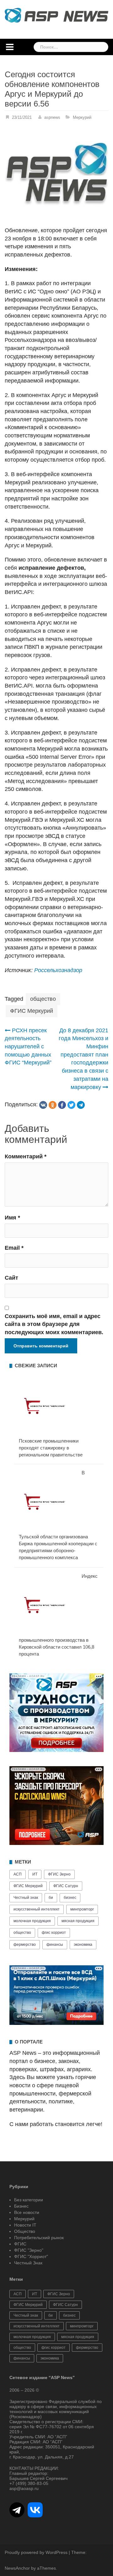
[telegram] (81, 1105)
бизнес (70, 1898)
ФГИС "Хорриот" (31, 2256)
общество (43, 999)
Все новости (27, 2212)
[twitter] (71, 1105)
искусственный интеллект (37, 1909)
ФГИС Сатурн (66, 1886)
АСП (18, 1874)
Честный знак (26, 1898)
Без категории (29, 2200)
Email (14, 1248)
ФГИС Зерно (59, 1874)
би (51, 1898)
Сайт (11, 1278)
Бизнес (21, 2206)
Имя (12, 1218)
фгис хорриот (54, 1933)
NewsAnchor (17, 2568)
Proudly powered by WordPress (36, 2552)
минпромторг (82, 1909)
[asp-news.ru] (56, 15)
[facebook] (62, 1105)
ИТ (35, 1874)
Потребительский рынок (39, 2238)
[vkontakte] (43, 1105)
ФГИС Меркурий (32, 1011)
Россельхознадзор (58, 970)
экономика (83, 1945)
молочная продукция (32, 1921)
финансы (55, 1945)
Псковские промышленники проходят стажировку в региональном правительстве (51, 1448)
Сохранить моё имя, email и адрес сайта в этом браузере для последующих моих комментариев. (54, 1324)
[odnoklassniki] (53, 1105)
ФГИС (20, 2244)
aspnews (52, 117)
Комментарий (26, 1156)
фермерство (25, 1945)
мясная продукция (78, 1921)
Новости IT (25, 2225)
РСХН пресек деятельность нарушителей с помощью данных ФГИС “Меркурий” (28, 1047)
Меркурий (82, 117)
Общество (25, 2231)
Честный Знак (28, 2263)
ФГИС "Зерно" (29, 2250)
